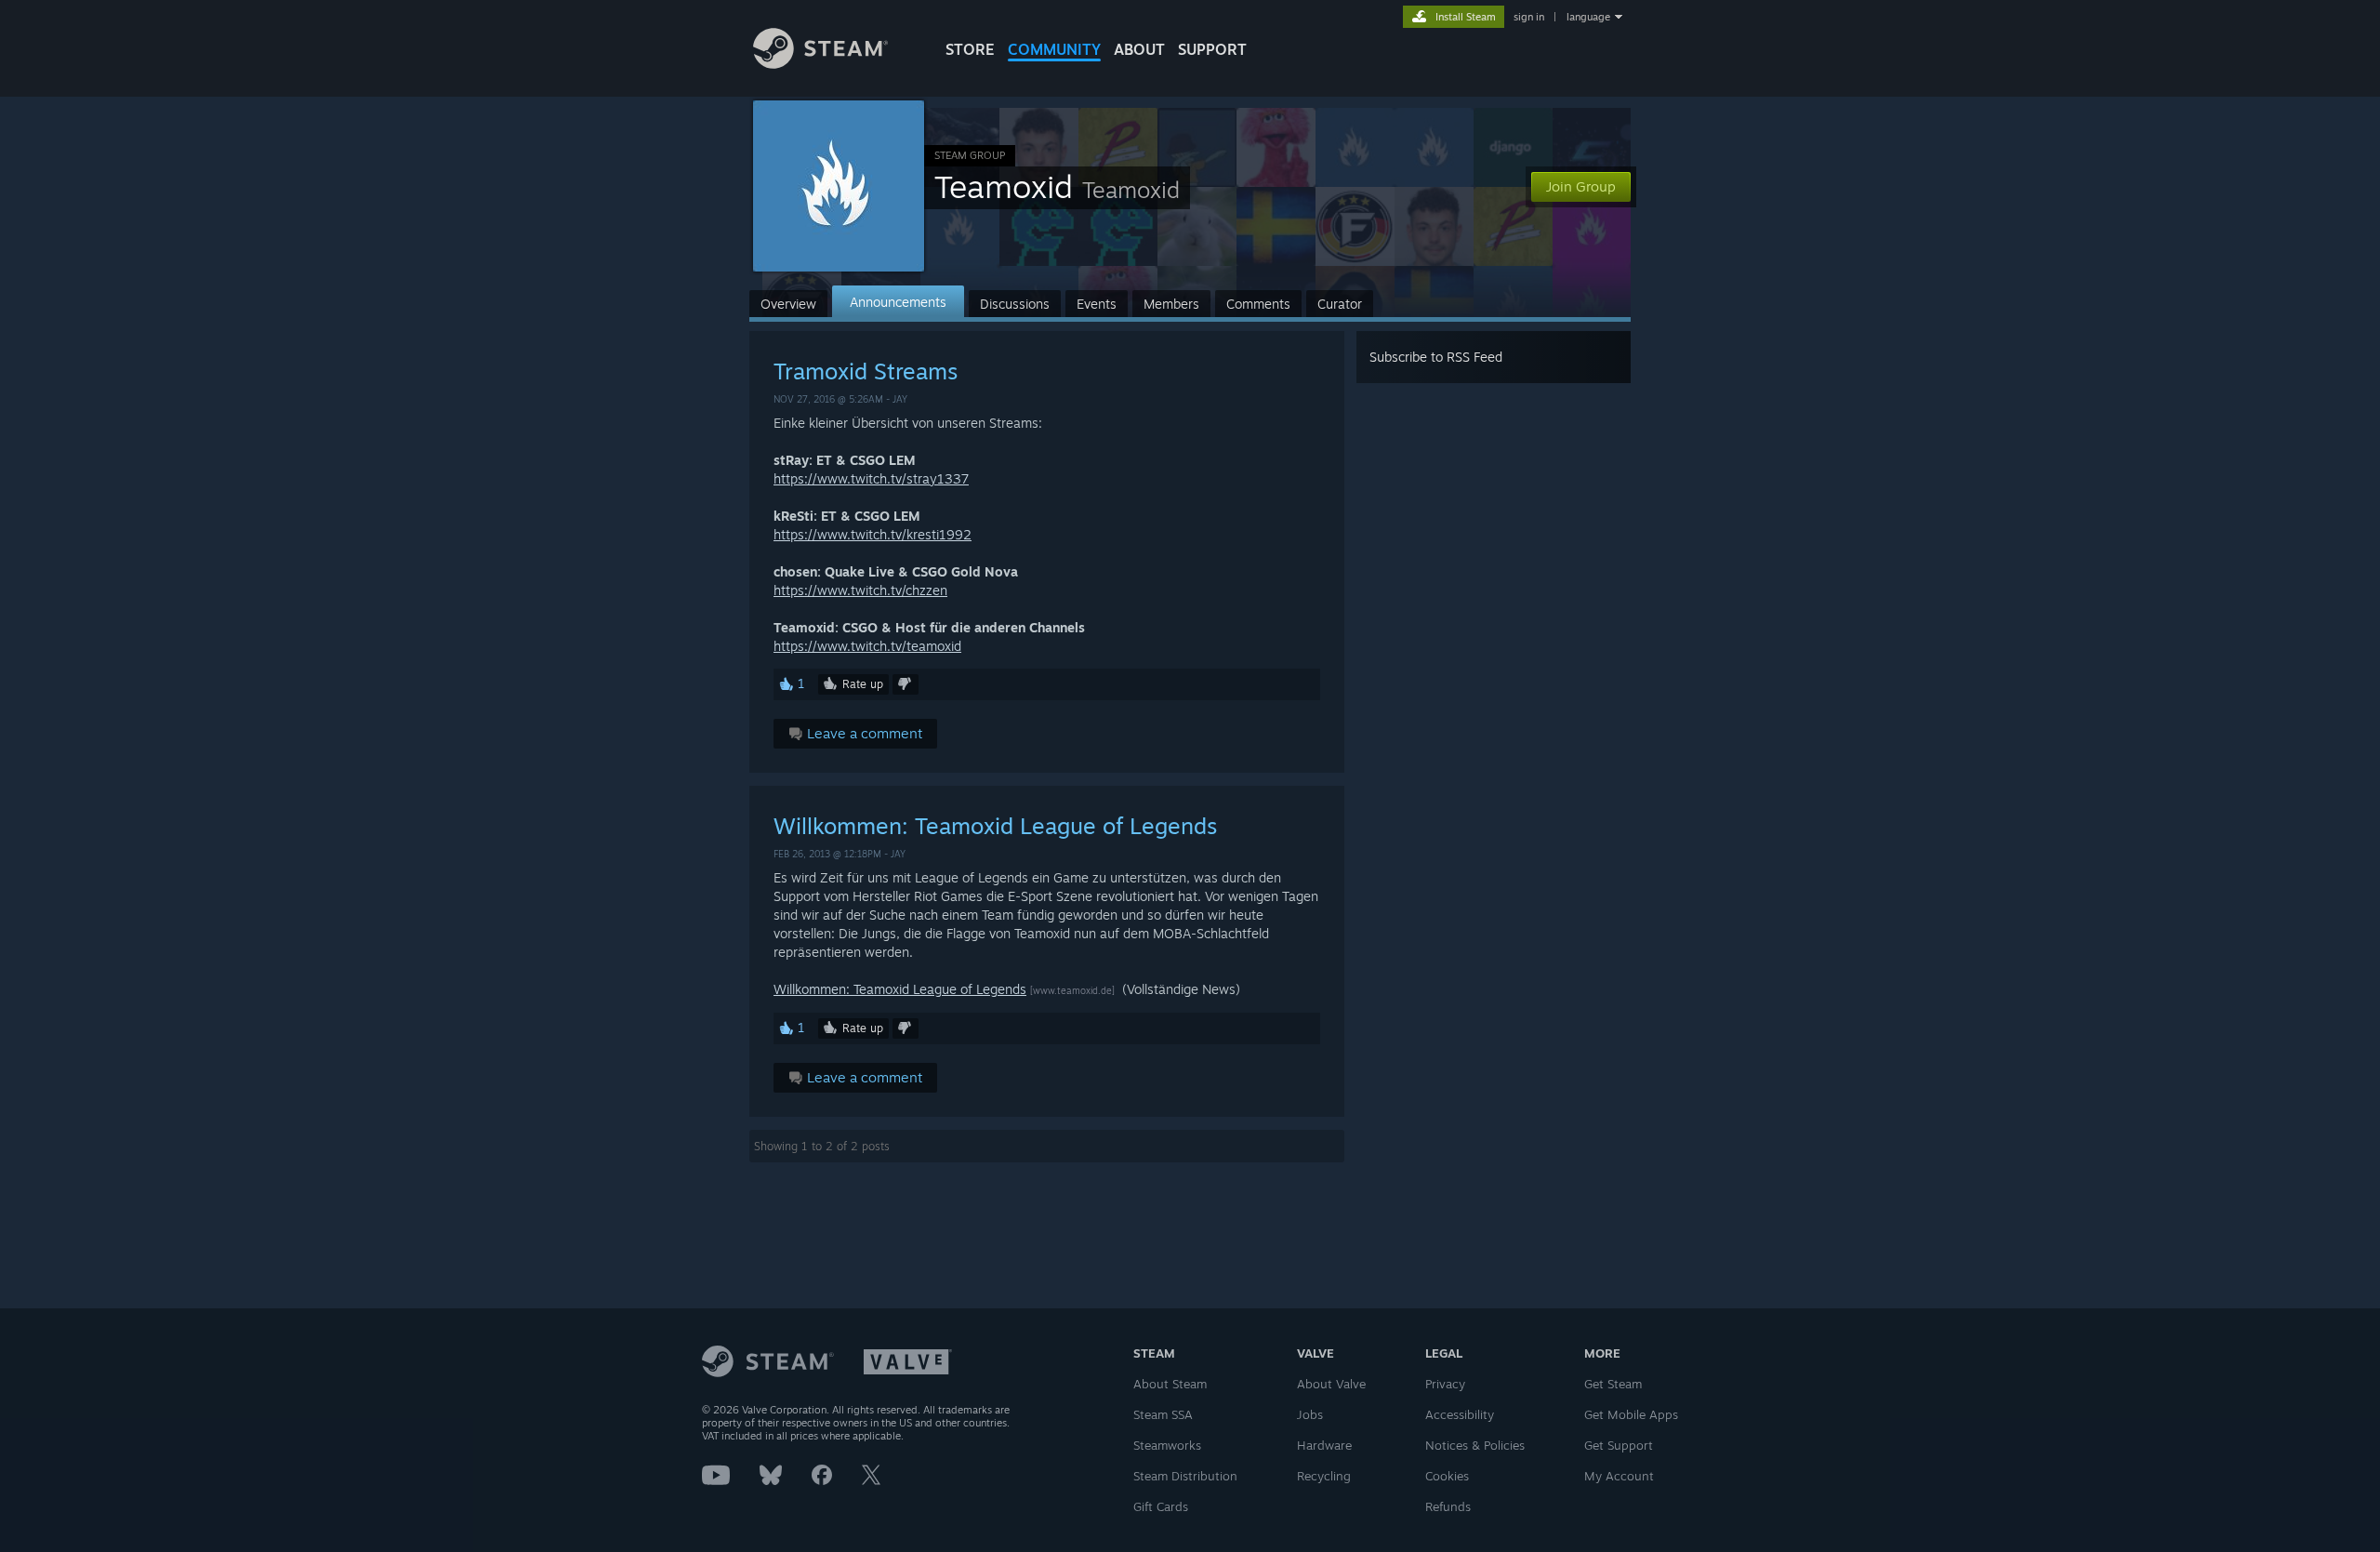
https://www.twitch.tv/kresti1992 (873, 534)
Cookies (1447, 1476)
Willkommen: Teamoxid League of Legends (995, 826)
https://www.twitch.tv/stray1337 (871, 478)
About (1139, 49)
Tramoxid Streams (866, 371)
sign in (1529, 17)
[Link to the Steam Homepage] (820, 64)
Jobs (1310, 1414)
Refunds (1448, 1506)
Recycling (1324, 1476)
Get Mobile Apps (1631, 1414)
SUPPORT (1212, 49)
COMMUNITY (1054, 49)
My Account (1619, 1476)
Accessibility (1460, 1414)
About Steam (1170, 1384)
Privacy (1445, 1384)
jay (900, 399)
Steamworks (1167, 1445)
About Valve (1331, 1384)
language (1588, 17)
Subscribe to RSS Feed (1436, 357)
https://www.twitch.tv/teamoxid (867, 646)
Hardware (1324, 1445)
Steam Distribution (1185, 1476)
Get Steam (1613, 1384)
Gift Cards (1161, 1506)
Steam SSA (1163, 1414)
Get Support (1619, 1445)
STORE (970, 49)
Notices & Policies (1475, 1445)
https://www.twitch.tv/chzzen (860, 590)
